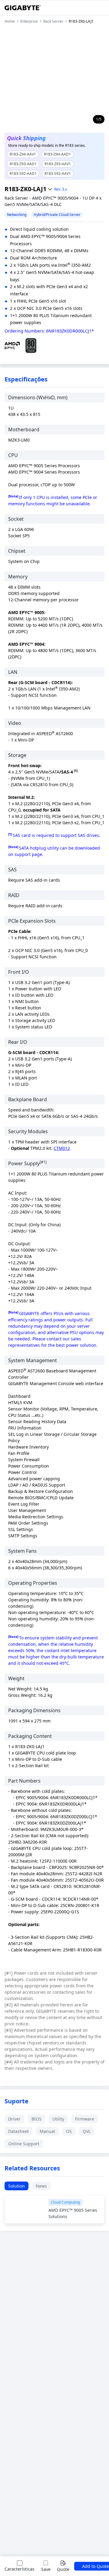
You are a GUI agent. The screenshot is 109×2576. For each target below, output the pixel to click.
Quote (63, 2569)
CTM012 (62, 1148)
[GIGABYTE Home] (23, 8)
